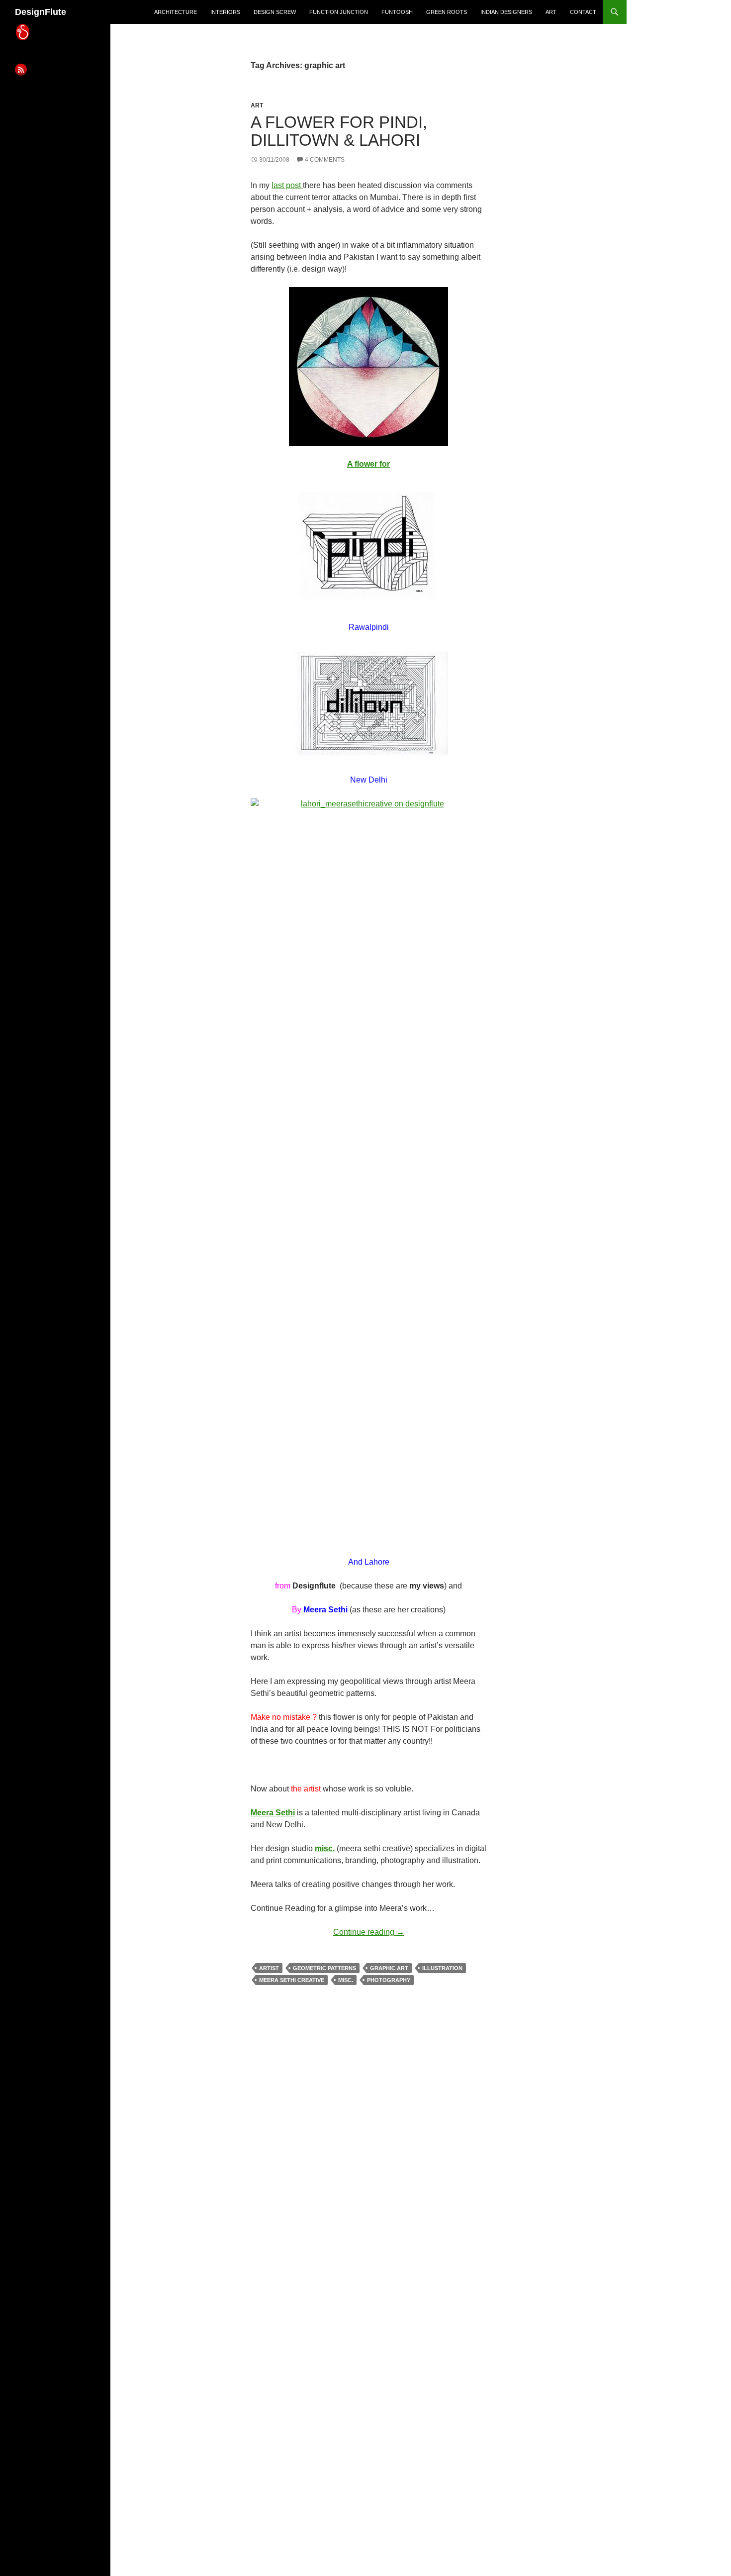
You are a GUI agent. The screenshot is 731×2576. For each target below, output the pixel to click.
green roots (447, 12)
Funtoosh (397, 12)
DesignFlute (41, 12)
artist (269, 1968)
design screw (275, 12)
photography (389, 1980)
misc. (325, 1848)
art (551, 12)
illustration (442, 1968)
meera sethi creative (292, 1980)
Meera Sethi (273, 1813)
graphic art (389, 1968)
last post (287, 185)
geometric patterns (324, 1968)
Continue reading (369, 1932)
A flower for (368, 464)
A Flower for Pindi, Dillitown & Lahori (339, 131)
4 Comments (325, 160)
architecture (176, 12)
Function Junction (339, 12)
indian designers (506, 12)
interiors (225, 12)
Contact (583, 12)
